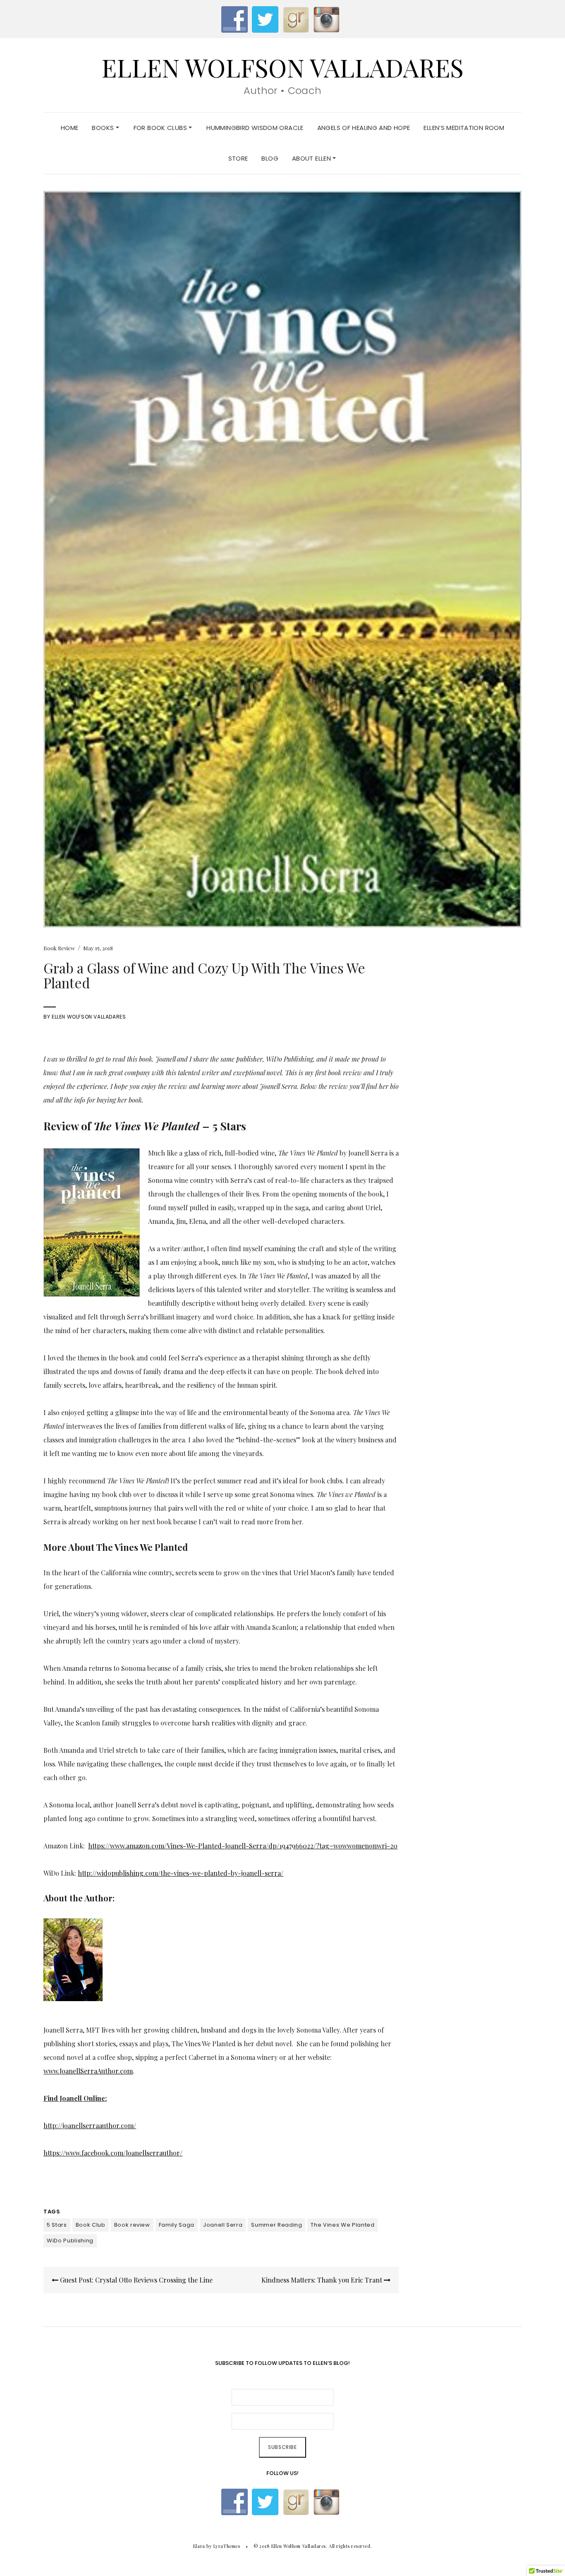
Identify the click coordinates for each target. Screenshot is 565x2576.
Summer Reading (277, 2225)
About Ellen (312, 158)
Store (238, 158)
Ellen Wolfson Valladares (282, 67)
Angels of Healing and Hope (364, 128)
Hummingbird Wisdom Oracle (255, 128)
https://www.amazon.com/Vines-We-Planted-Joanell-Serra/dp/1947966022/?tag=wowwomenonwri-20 (243, 1846)
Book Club (91, 2225)
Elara (199, 2546)
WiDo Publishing (70, 2241)
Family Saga (177, 2225)
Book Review (59, 948)
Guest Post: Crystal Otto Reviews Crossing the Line (135, 2280)
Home (70, 128)
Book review (132, 2225)
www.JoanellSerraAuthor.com (88, 2071)
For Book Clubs (161, 128)
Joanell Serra (223, 2225)
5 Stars (57, 2225)
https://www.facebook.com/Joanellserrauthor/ (113, 2153)
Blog (270, 158)
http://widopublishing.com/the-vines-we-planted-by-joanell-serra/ (181, 1873)
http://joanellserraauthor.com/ (90, 2125)
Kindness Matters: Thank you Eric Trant (323, 2280)
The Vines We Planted (342, 2225)
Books (104, 128)
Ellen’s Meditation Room (464, 128)
